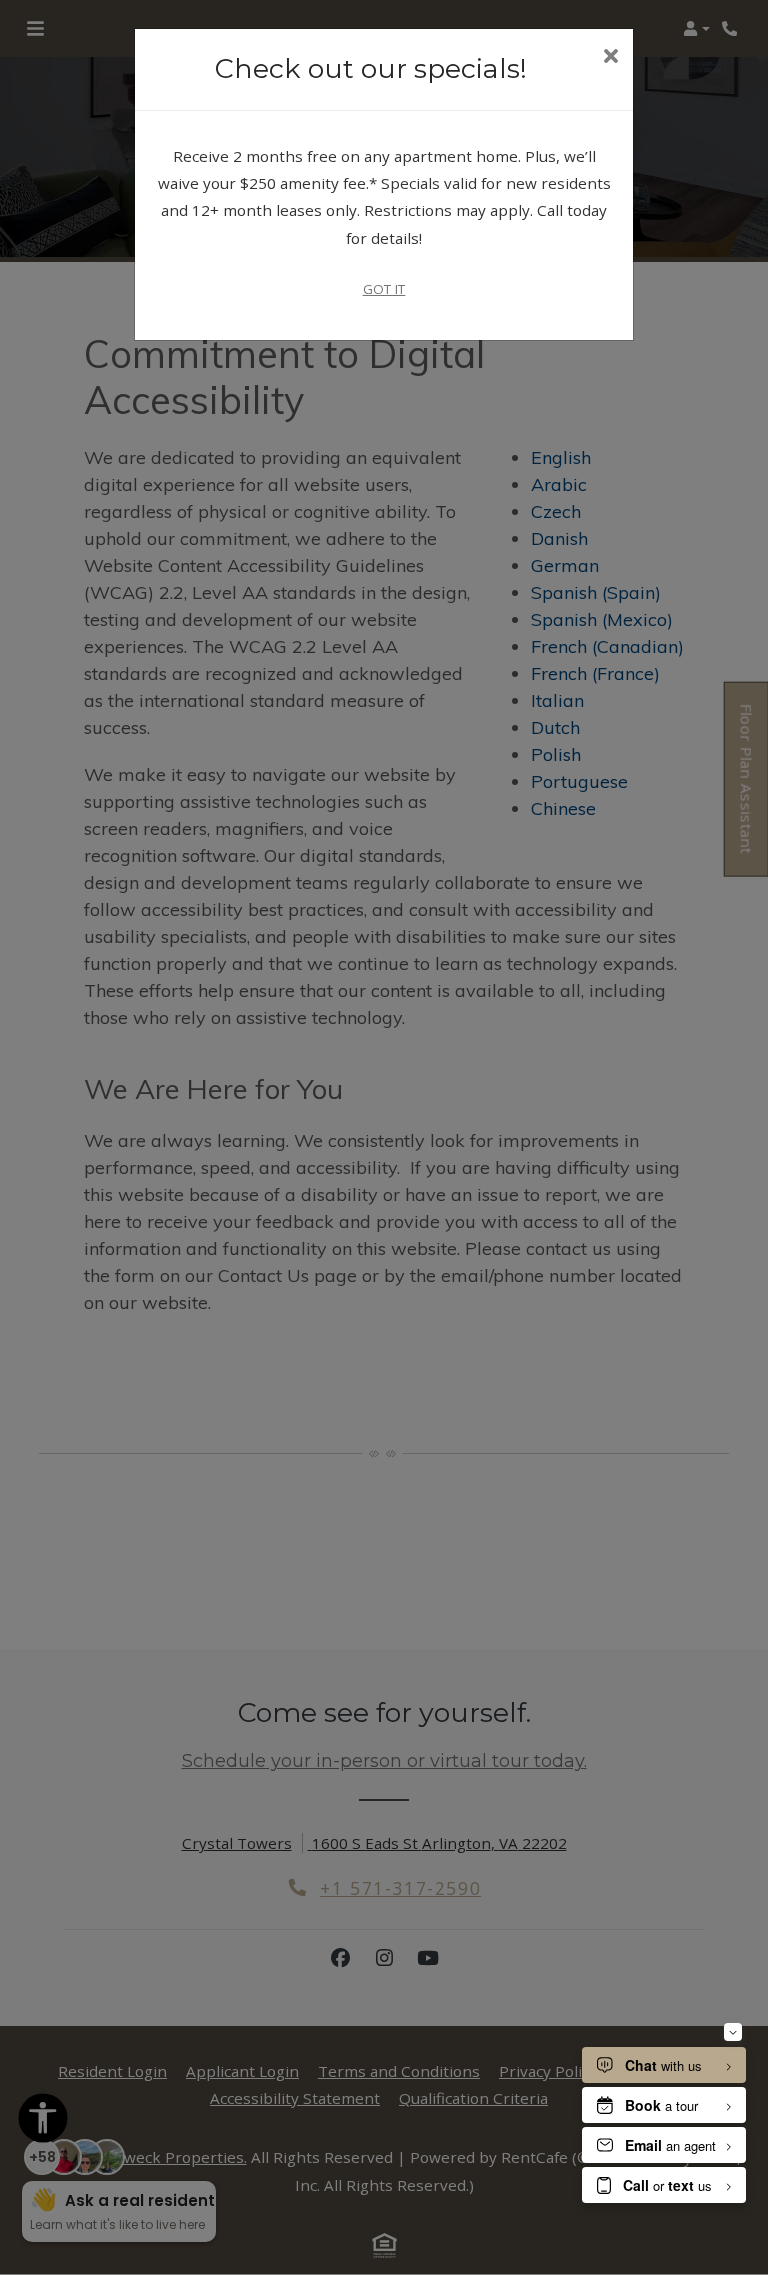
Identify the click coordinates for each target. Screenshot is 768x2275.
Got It (384, 289)
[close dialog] (610, 58)
